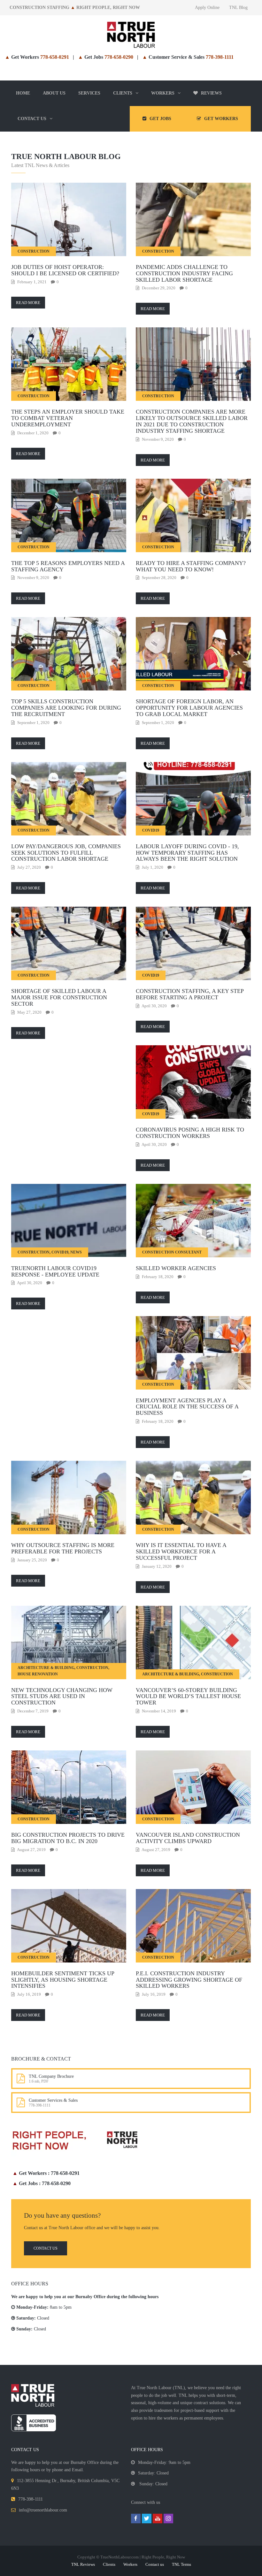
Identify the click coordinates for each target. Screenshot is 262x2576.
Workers (130, 2564)
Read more (28, 303)
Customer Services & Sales (53, 2100)
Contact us (46, 2248)
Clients (109, 2564)
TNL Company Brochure (51, 2076)
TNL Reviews (83, 2564)
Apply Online (207, 8)
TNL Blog (238, 8)
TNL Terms (181, 2564)
